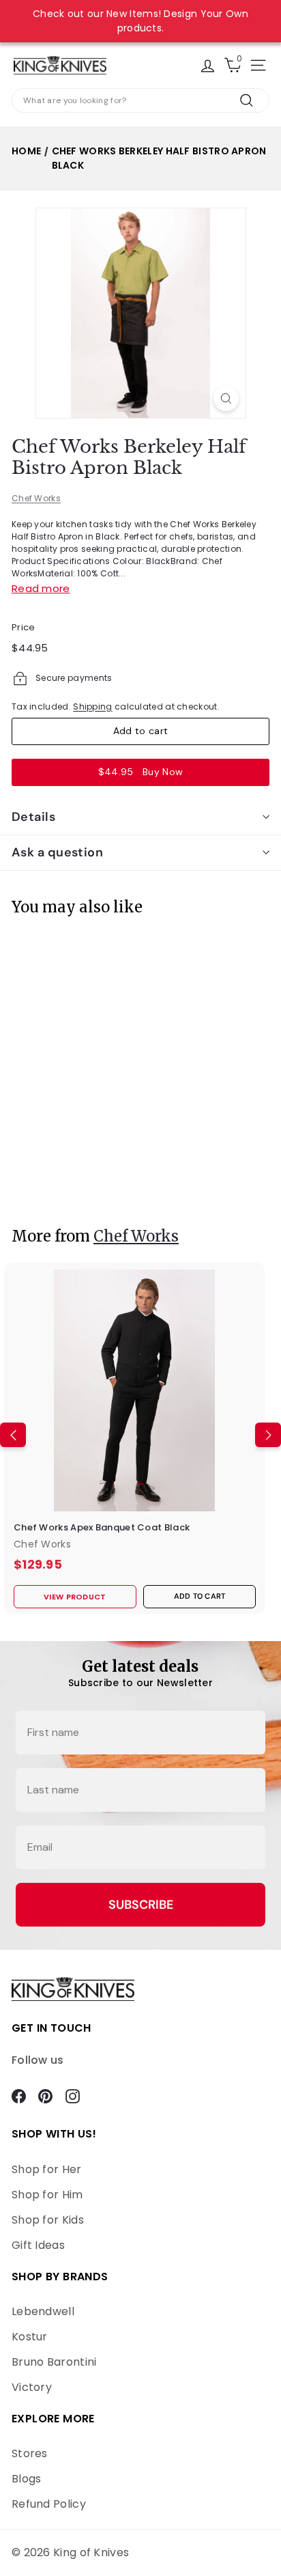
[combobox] (140, 100)
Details (33, 817)
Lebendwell (43, 2311)
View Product (52, 1182)
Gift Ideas (38, 2245)
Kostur (30, 2337)
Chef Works (36, 498)
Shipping (92, 706)
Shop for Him (47, 2195)
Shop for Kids (48, 2220)
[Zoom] (226, 398)
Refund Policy (49, 2504)
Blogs (27, 2479)
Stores (30, 2453)
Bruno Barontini (54, 2362)
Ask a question (57, 852)
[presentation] (13, 1063)
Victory (32, 2387)
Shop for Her (47, 2169)
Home (26, 151)
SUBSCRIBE (141, 1905)
